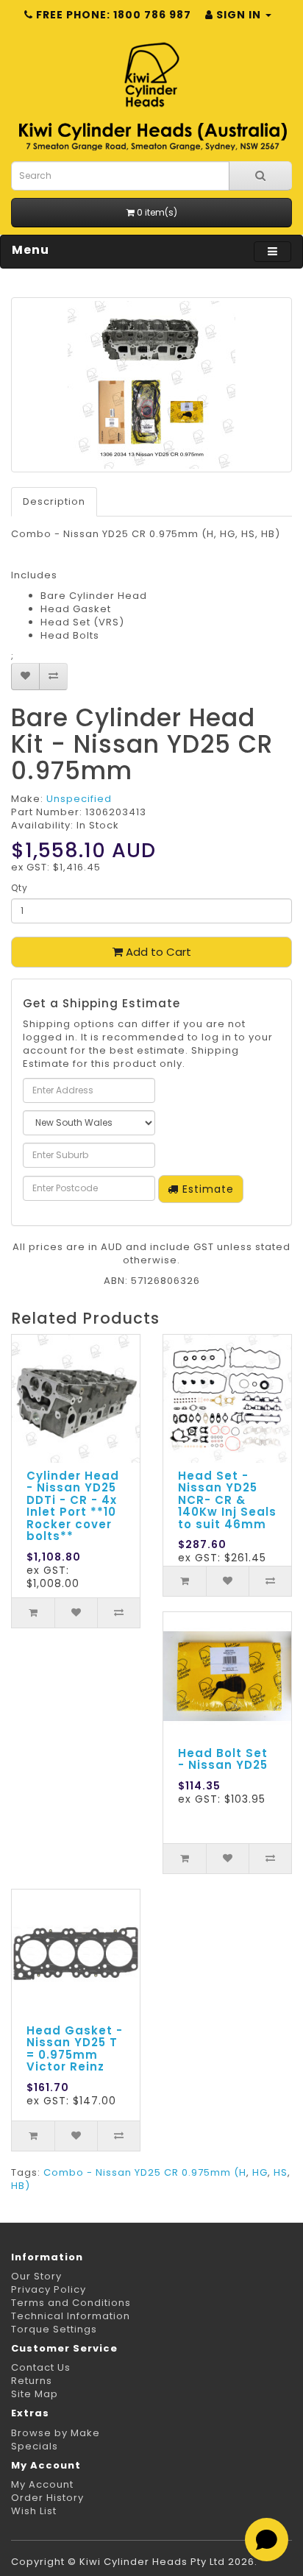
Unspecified (79, 799)
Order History (47, 2498)
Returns (32, 2381)
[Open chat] (267, 2540)
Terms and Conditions (71, 2303)
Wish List (34, 2511)
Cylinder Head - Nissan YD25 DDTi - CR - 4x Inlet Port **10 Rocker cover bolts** (73, 1506)
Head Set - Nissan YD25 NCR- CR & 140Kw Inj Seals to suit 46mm (227, 1500)
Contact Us (41, 2367)
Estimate (206, 1189)
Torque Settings (54, 2329)
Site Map (35, 2394)
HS (281, 2172)
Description (54, 501)
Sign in (239, 15)
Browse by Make (56, 2433)
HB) (21, 2186)
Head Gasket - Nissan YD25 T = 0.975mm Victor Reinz (75, 2049)
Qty (19, 888)
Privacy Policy (49, 2289)
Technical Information (71, 2316)
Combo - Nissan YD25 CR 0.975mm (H (145, 2172)
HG (260, 2172)
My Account (42, 2484)
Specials (35, 2446)
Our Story (36, 2276)
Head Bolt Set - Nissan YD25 (223, 1759)
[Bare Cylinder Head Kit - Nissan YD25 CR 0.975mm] (151, 385)
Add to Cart (157, 952)
